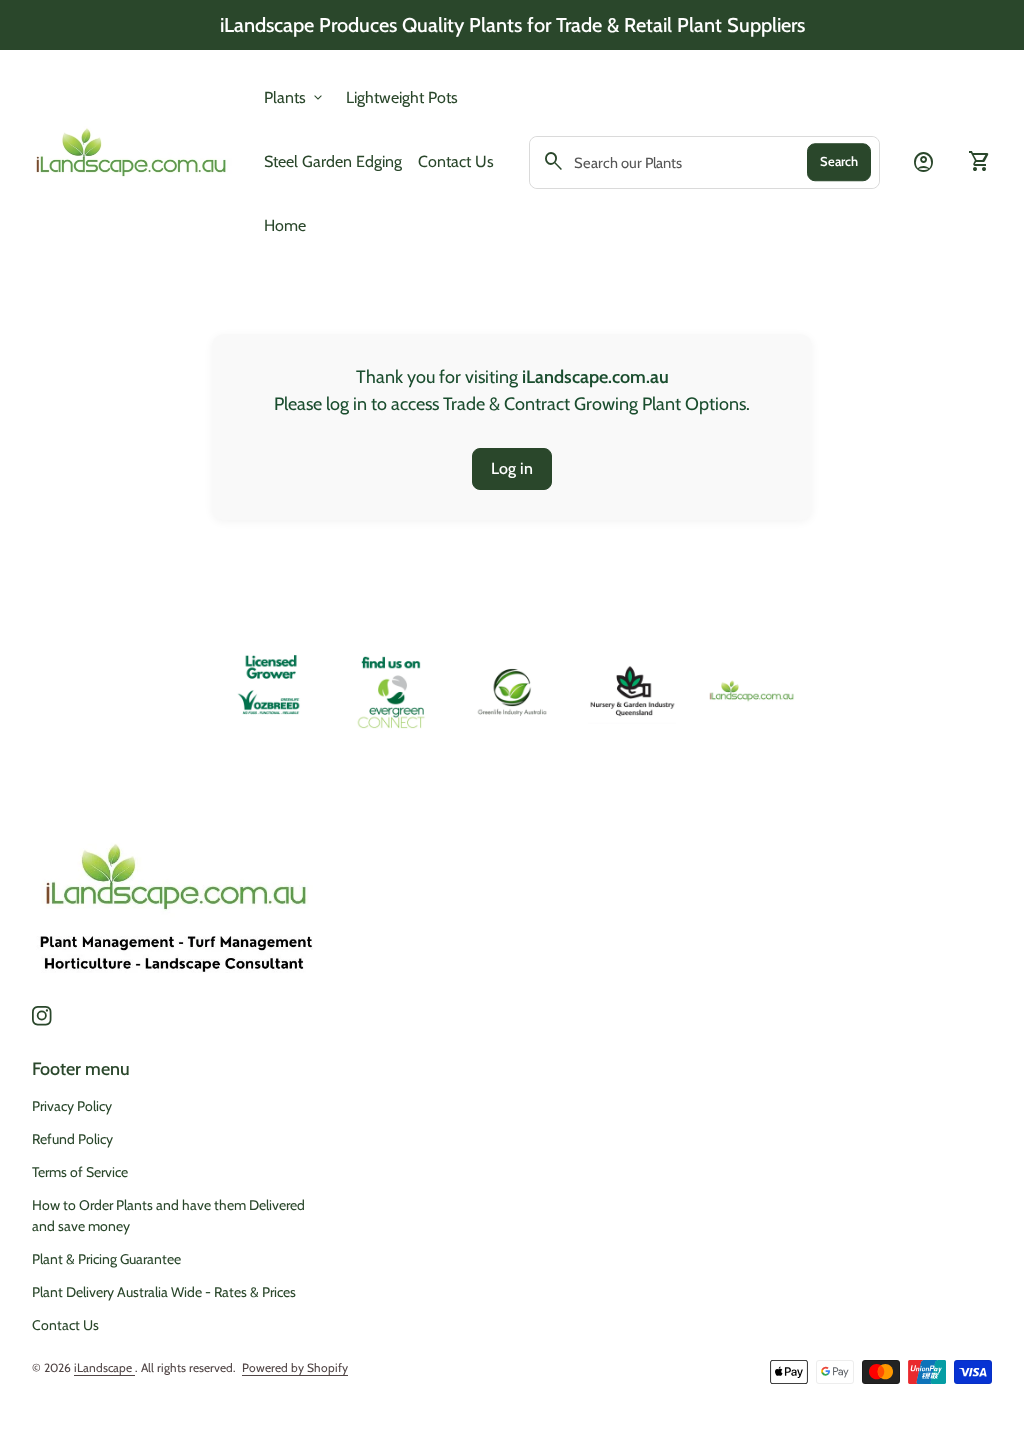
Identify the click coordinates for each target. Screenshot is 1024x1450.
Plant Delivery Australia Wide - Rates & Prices (164, 1292)
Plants (295, 98)
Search (839, 161)
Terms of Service (80, 1172)
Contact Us (456, 161)
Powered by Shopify (295, 1367)
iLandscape (104, 1367)
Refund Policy (72, 1139)
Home (285, 225)
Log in (512, 468)
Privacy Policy (72, 1106)
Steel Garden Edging (333, 161)
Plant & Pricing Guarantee (106, 1259)
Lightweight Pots (402, 97)
